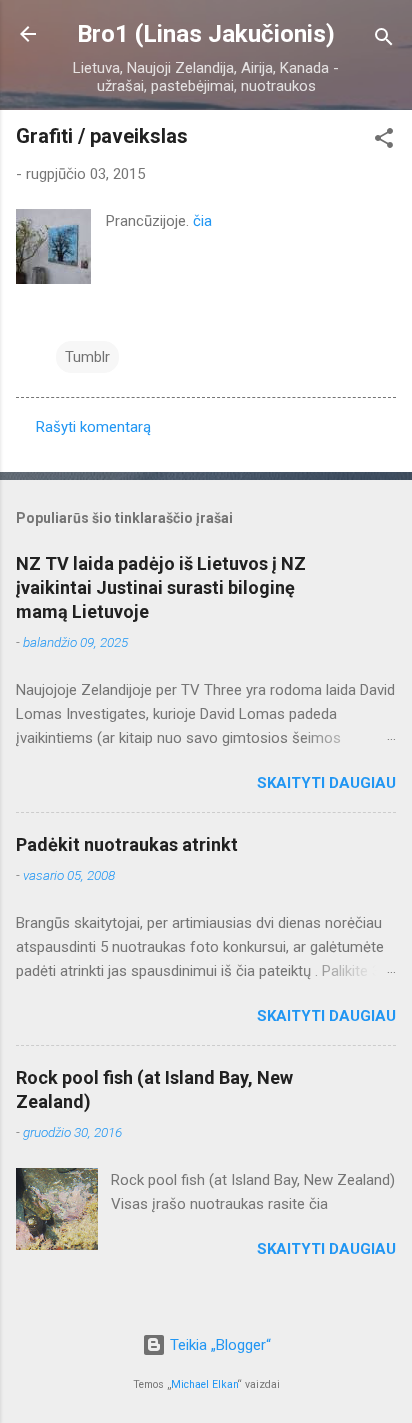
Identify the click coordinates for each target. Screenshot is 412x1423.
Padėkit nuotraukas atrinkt (127, 844)
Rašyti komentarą (93, 427)
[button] (384, 141)
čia (202, 221)
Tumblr (87, 357)
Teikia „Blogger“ (218, 1345)
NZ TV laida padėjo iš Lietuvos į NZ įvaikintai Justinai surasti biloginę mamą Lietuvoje (161, 587)
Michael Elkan (204, 1384)
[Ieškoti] (384, 40)
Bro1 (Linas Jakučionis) (206, 34)
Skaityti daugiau (326, 783)
